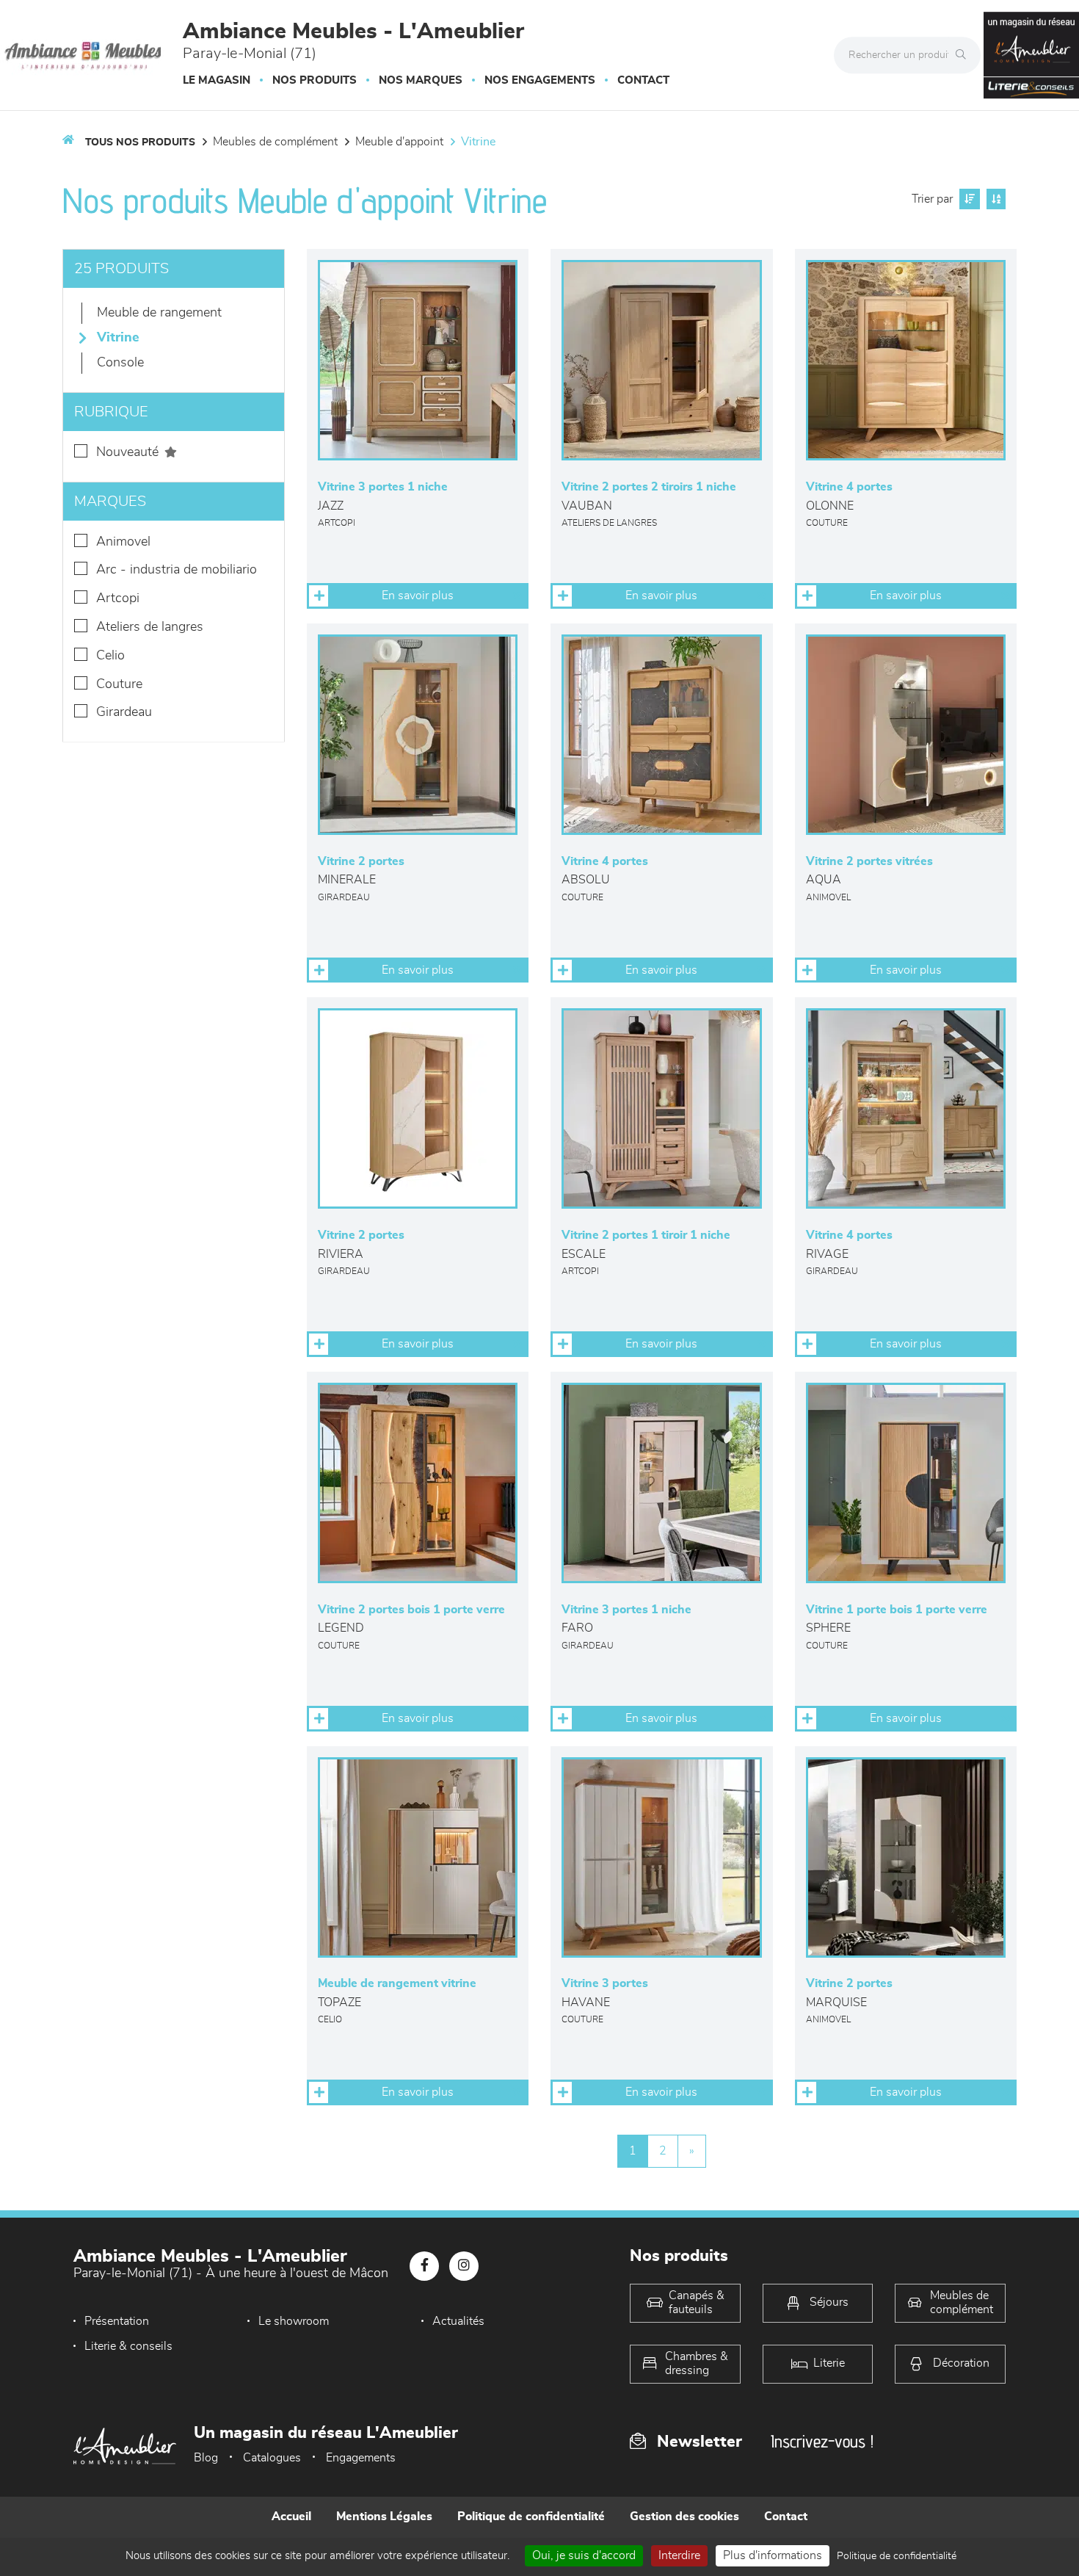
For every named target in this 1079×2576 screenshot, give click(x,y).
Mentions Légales (384, 2517)
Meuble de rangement (159, 313)
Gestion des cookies (684, 2517)
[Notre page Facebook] (424, 2266)
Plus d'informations (773, 2555)
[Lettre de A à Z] (994, 199)
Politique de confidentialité (531, 2517)
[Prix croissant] (968, 199)
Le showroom (294, 2321)
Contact (643, 80)
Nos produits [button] (315, 80)
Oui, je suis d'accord (584, 2555)
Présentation (117, 2321)
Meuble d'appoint (399, 142)
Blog (206, 2458)
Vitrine (478, 142)
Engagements (361, 2458)
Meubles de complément (275, 142)
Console (120, 363)
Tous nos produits (140, 142)
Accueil (291, 2517)
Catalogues (272, 2458)
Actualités (458, 2321)
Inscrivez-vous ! (822, 2441)
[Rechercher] (964, 55)
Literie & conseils (128, 2346)
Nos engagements (540, 80)
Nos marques (421, 80)
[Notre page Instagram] (464, 2266)
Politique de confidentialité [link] (897, 2556)
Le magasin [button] (217, 80)
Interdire (679, 2555)
